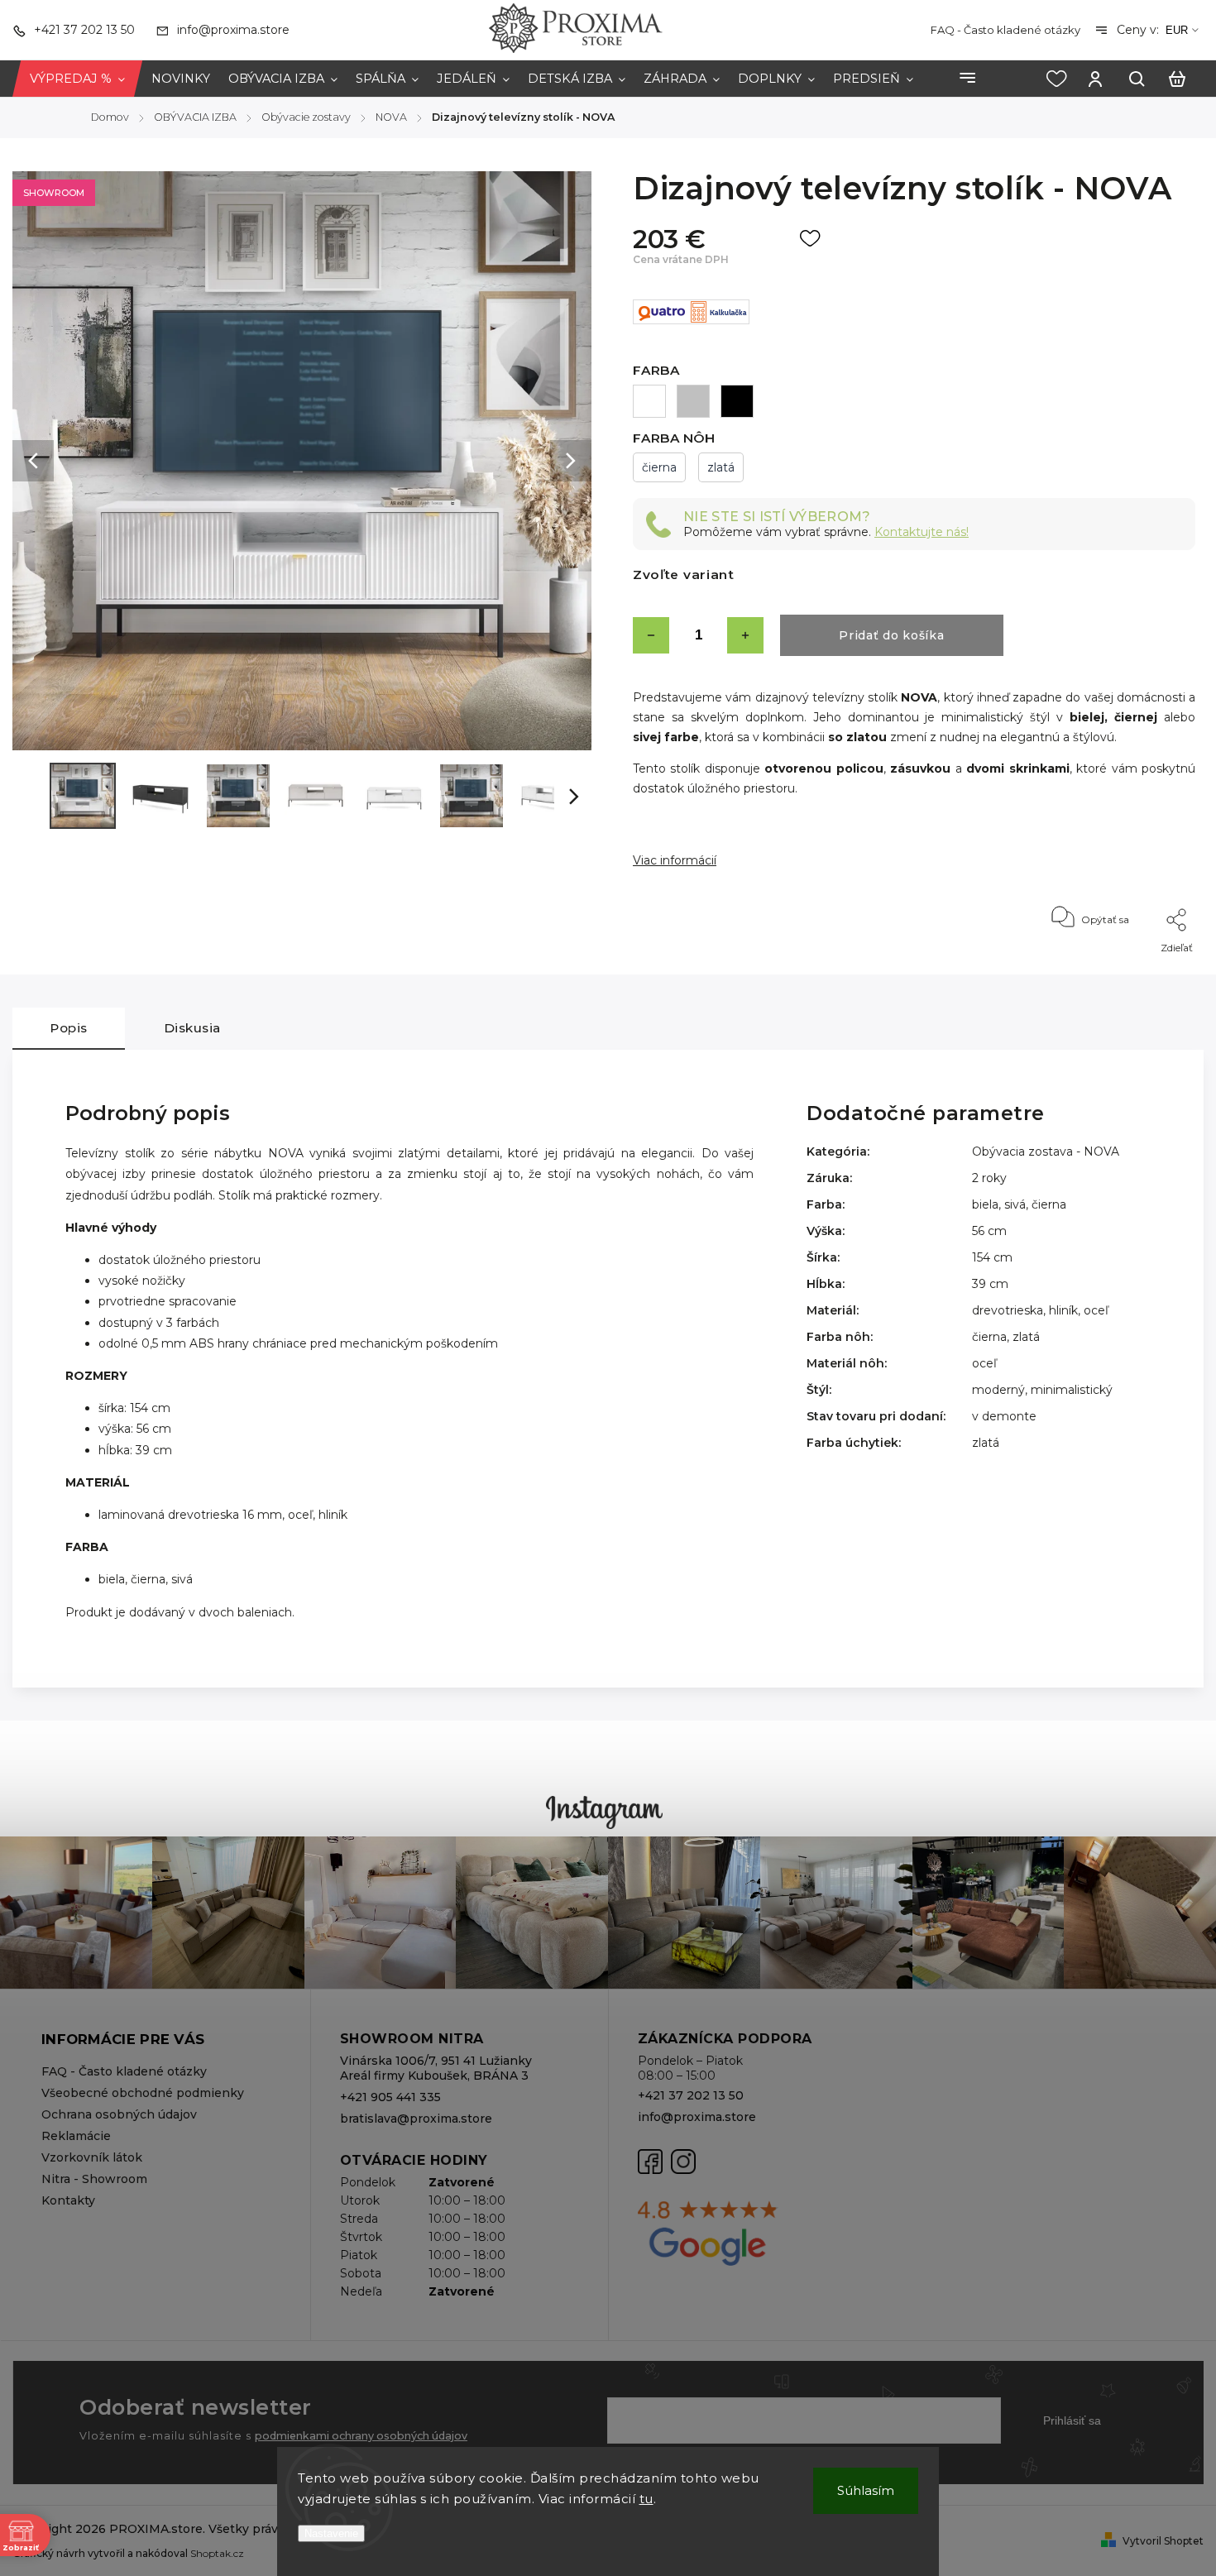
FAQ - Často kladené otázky (1005, 30)
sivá (1015, 1204)
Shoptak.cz (217, 2553)
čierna (1049, 1204)
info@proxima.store (697, 2117)
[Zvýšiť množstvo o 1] (745, 635)
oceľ (1096, 1310)
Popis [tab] (69, 1028)
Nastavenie (331, 2533)
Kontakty (68, 2200)
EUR (1177, 30)
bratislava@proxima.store (416, 2119)
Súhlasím (866, 2490)
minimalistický (1072, 1390)
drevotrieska (1008, 1310)
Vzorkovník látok (92, 2157)
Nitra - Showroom (94, 2179)
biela (985, 1204)
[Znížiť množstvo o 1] (651, 635)
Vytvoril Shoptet (1163, 2541)
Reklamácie (76, 2136)
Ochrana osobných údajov (119, 2114)
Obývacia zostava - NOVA (1046, 1152)
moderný (998, 1390)
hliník (1063, 1310)
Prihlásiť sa (1072, 2420)
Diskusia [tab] (192, 1028)
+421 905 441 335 (390, 2097)
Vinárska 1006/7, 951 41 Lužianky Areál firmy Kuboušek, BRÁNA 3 (436, 2068)
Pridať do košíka (891, 635)
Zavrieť (1140, 970)
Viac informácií (675, 860)
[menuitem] (77, 79)
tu (646, 2499)
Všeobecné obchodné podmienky (143, 2093)
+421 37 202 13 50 (691, 2095)
